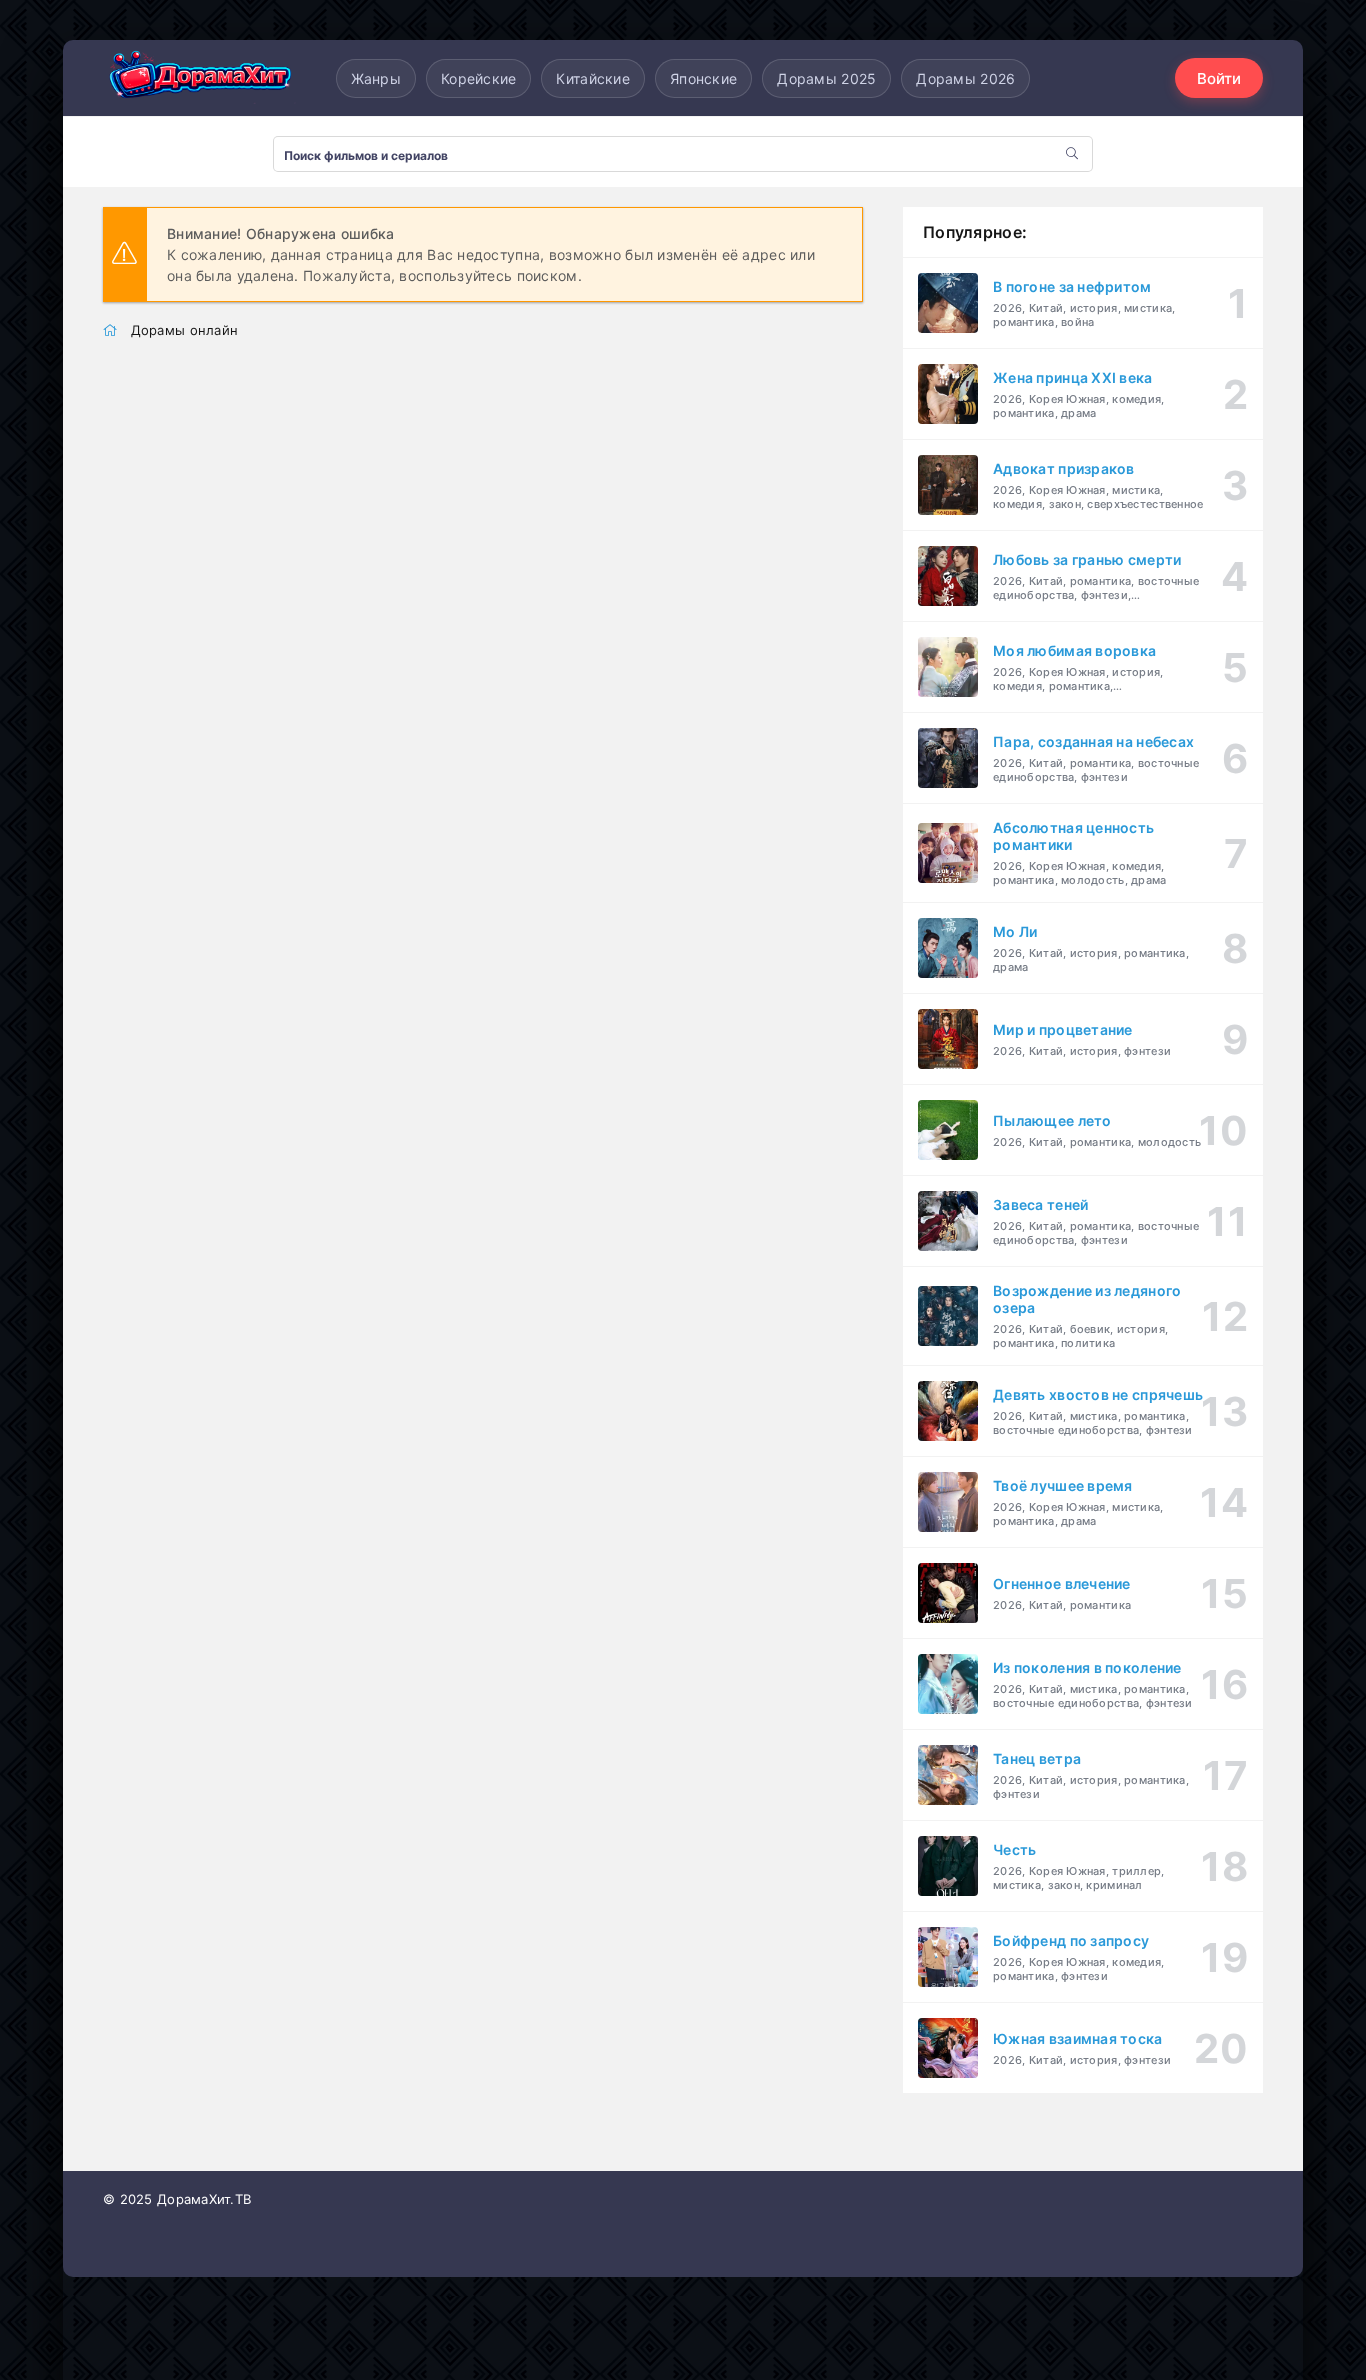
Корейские (479, 78)
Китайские (593, 78)
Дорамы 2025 (826, 78)
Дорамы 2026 (965, 78)
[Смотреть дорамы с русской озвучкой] (203, 78)
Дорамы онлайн (185, 330)
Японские (703, 78)
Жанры (376, 78)
